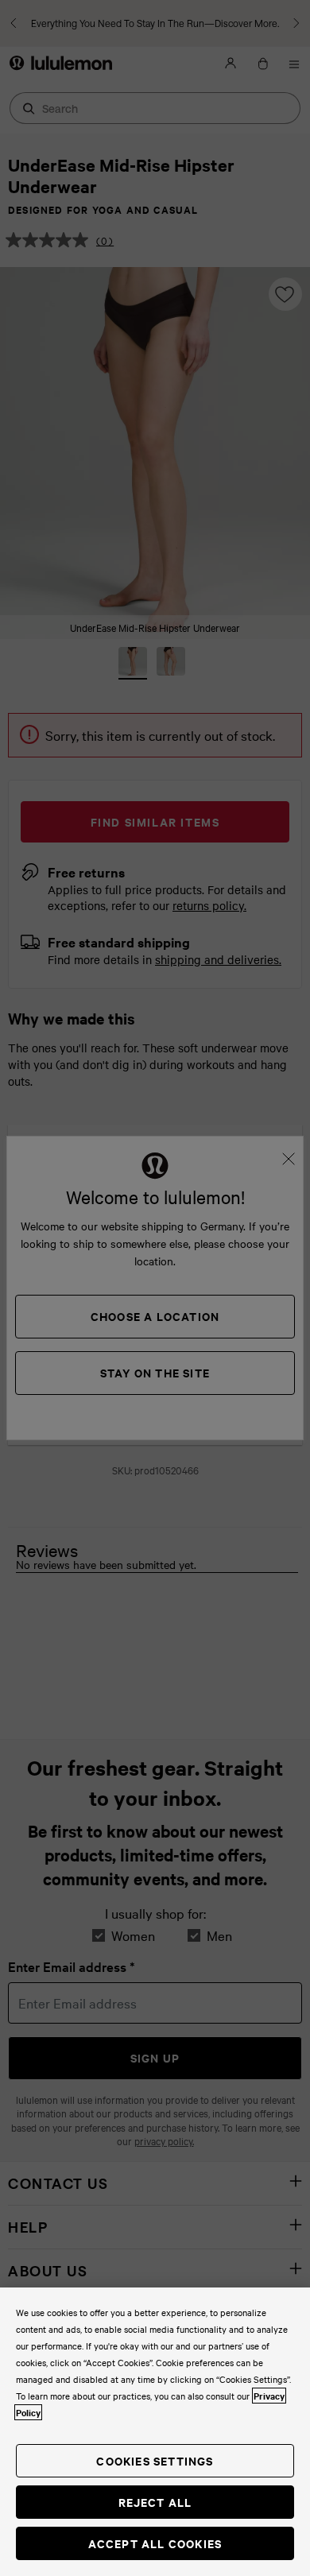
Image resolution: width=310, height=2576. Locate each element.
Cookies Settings (155, 2460)
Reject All (155, 2502)
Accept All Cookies (155, 2543)
